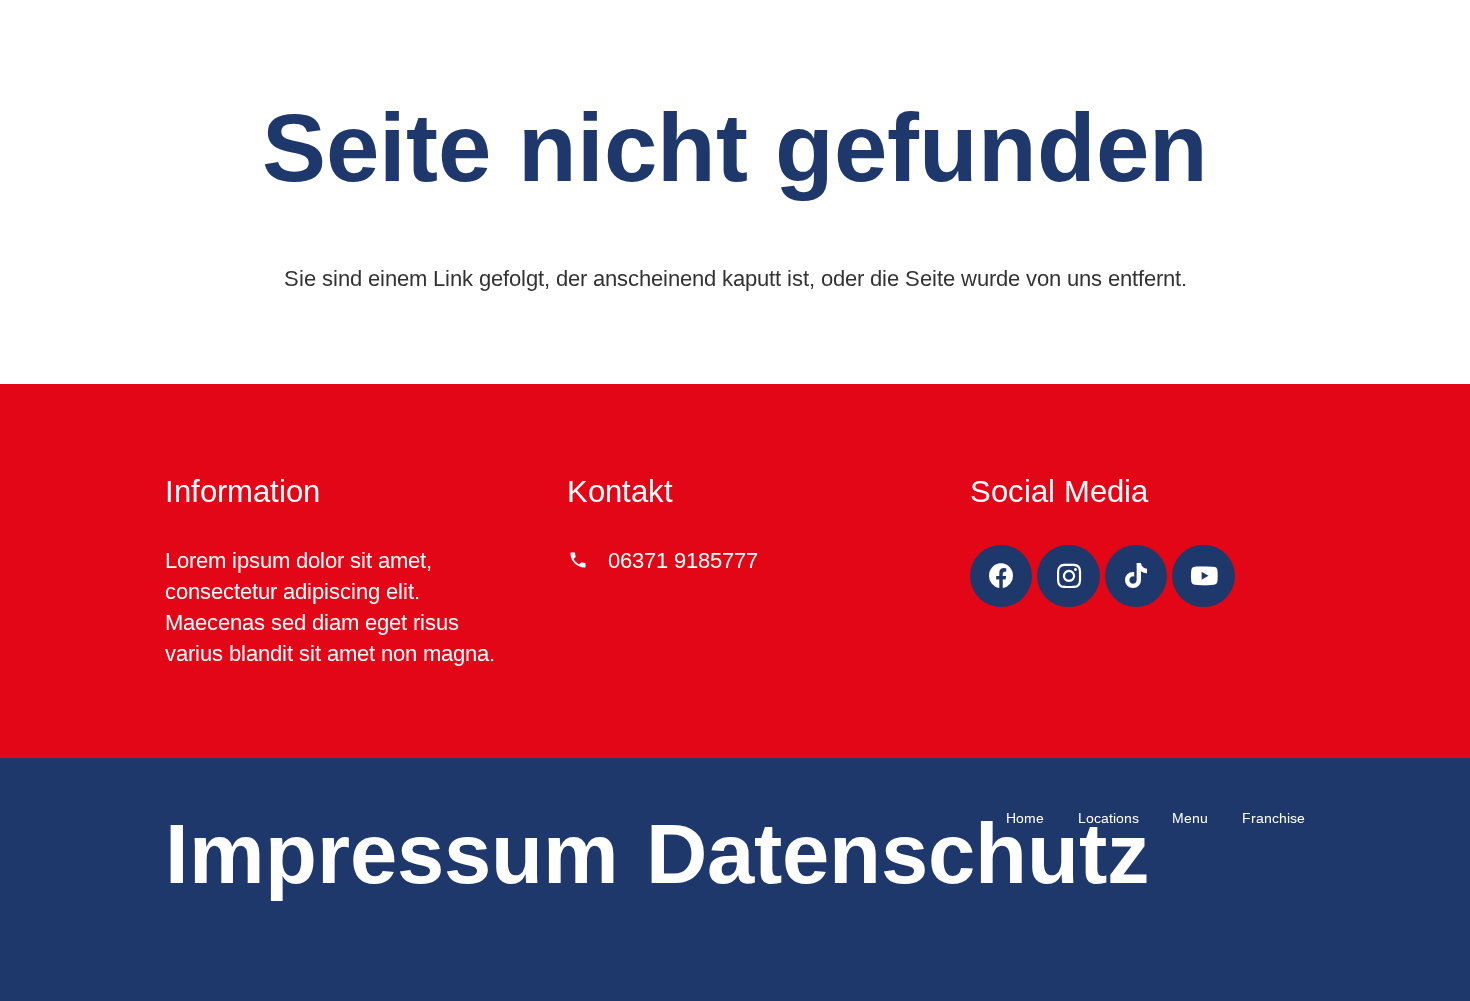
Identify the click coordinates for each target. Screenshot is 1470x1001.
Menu (1190, 818)
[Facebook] (1001, 576)
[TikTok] (1136, 576)
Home (1025, 818)
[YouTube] (1203, 576)
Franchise (1273, 818)
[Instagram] (1068, 576)
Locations (1108, 818)
